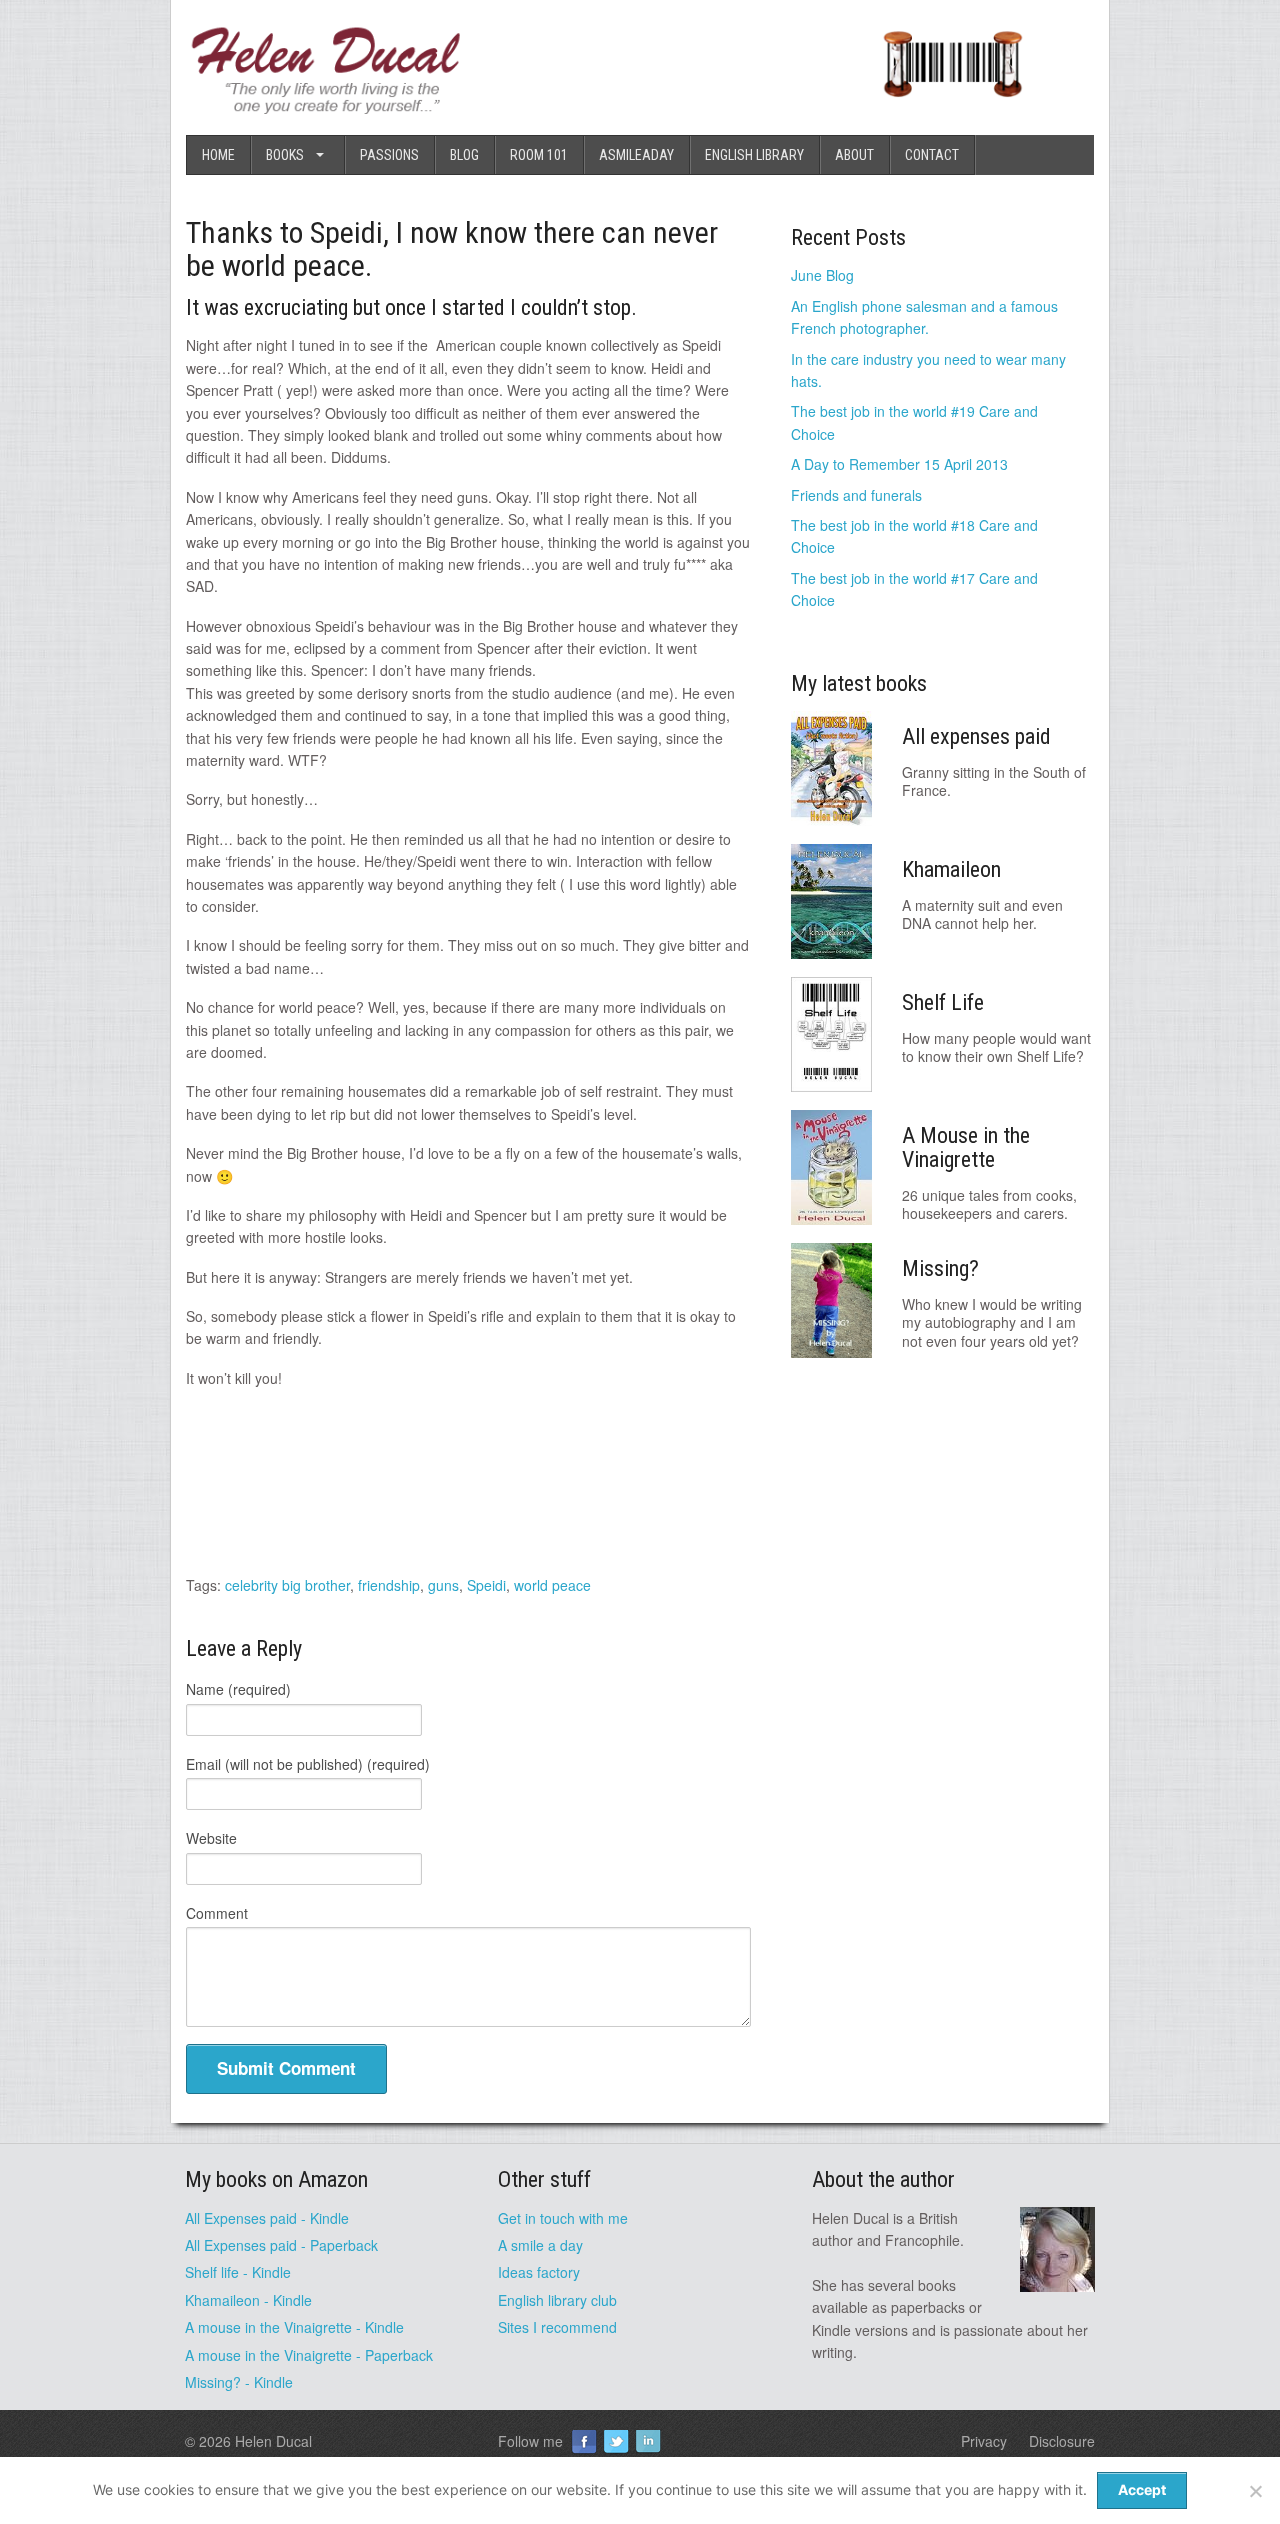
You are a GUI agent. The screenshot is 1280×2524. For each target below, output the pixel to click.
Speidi (486, 1585)
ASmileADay (636, 155)
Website (211, 1838)
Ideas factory (539, 2272)
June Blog (822, 275)
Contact (932, 155)
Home (218, 155)
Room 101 (539, 155)
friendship (389, 1585)
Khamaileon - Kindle (248, 2300)
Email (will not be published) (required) (308, 1764)
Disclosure (1062, 2441)
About (854, 155)
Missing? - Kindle (239, 2382)
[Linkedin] (648, 2441)
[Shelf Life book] (952, 108)
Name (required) (238, 1689)
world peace (552, 1585)
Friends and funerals (856, 495)
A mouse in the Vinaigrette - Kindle (294, 2327)
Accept (1142, 2489)
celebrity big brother (287, 1585)
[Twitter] (616, 2441)
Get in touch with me (563, 2218)
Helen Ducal (273, 2441)
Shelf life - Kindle (238, 2272)
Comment (217, 1913)
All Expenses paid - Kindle (267, 2218)
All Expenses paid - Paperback (281, 2245)
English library (754, 155)
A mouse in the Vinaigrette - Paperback (309, 2355)
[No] (1255, 2491)
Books (285, 155)
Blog (464, 155)
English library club (557, 2300)
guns (443, 1585)
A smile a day (540, 2245)
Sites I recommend (557, 2327)
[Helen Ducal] (327, 108)
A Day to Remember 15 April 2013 (899, 464)
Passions (389, 155)
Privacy (984, 2441)
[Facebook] (584, 2441)
